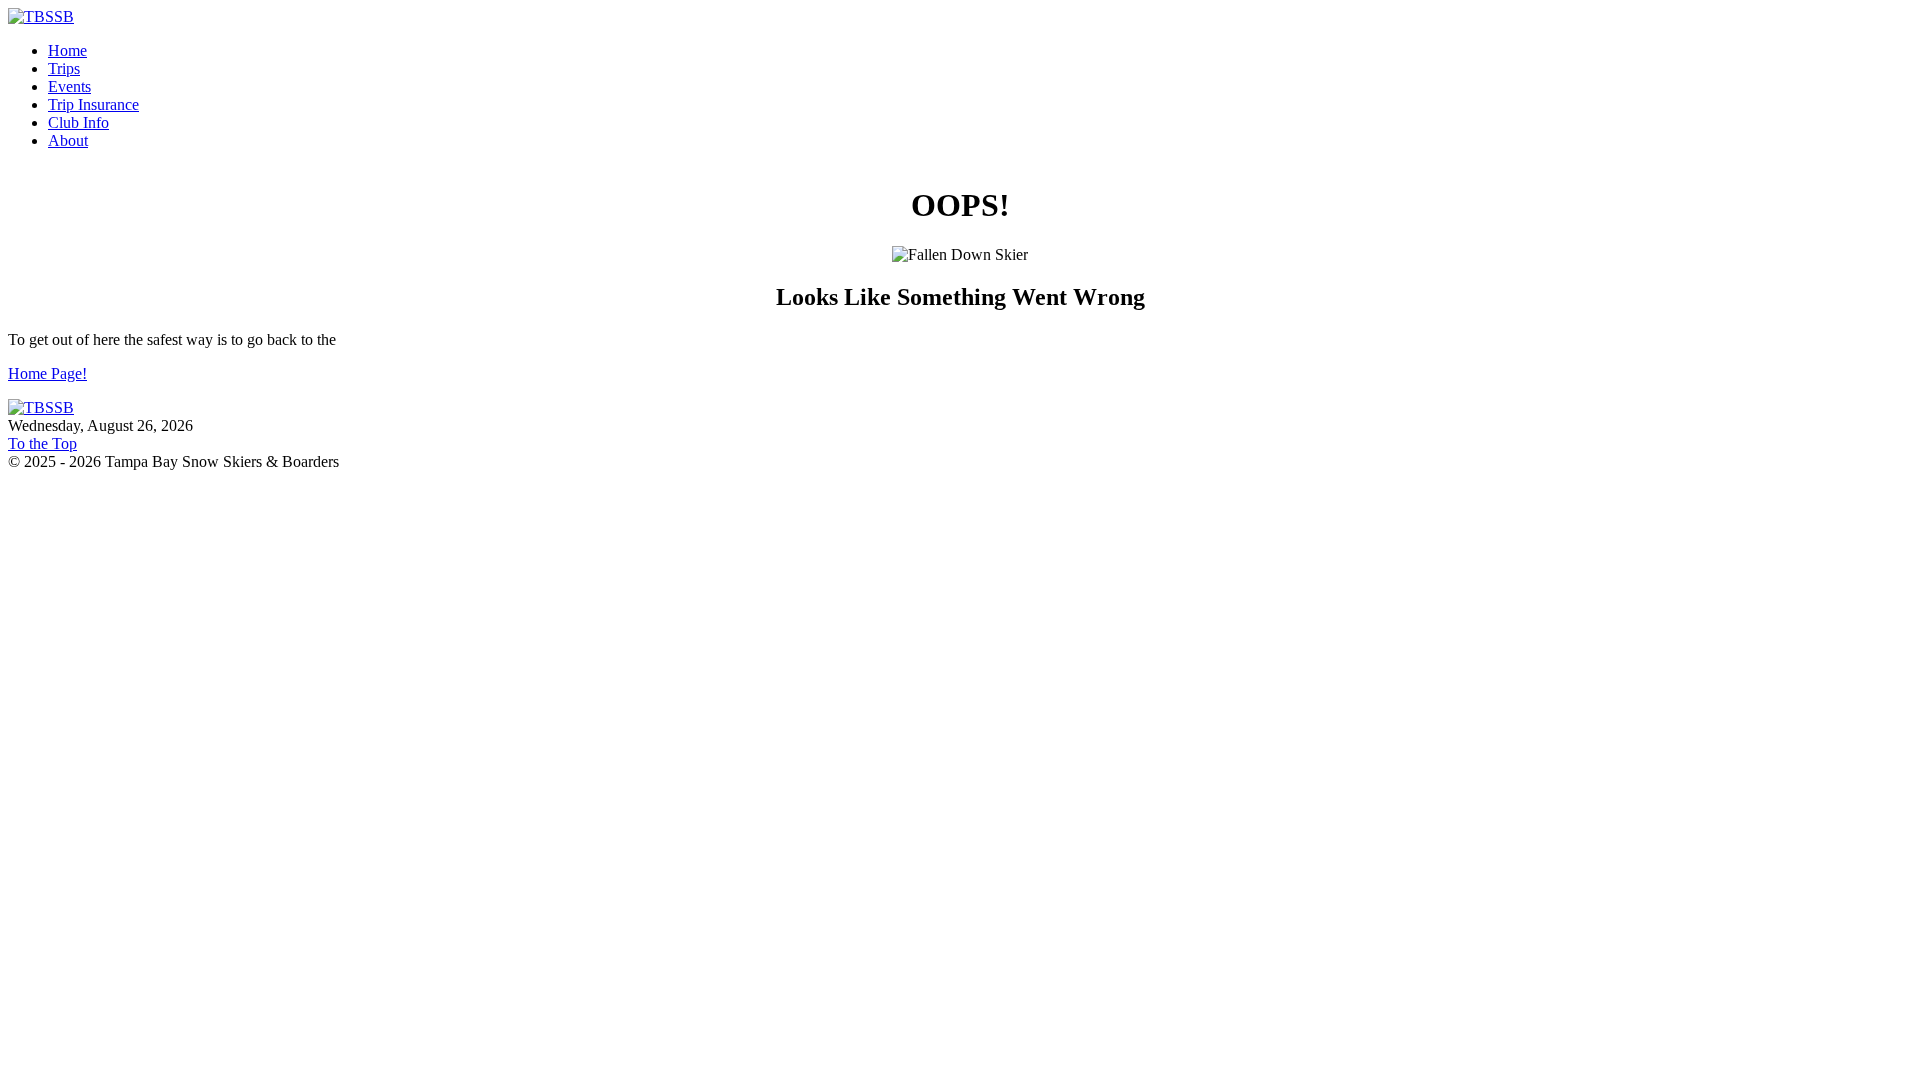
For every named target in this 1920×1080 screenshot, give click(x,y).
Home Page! (47, 373)
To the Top (42, 443)
